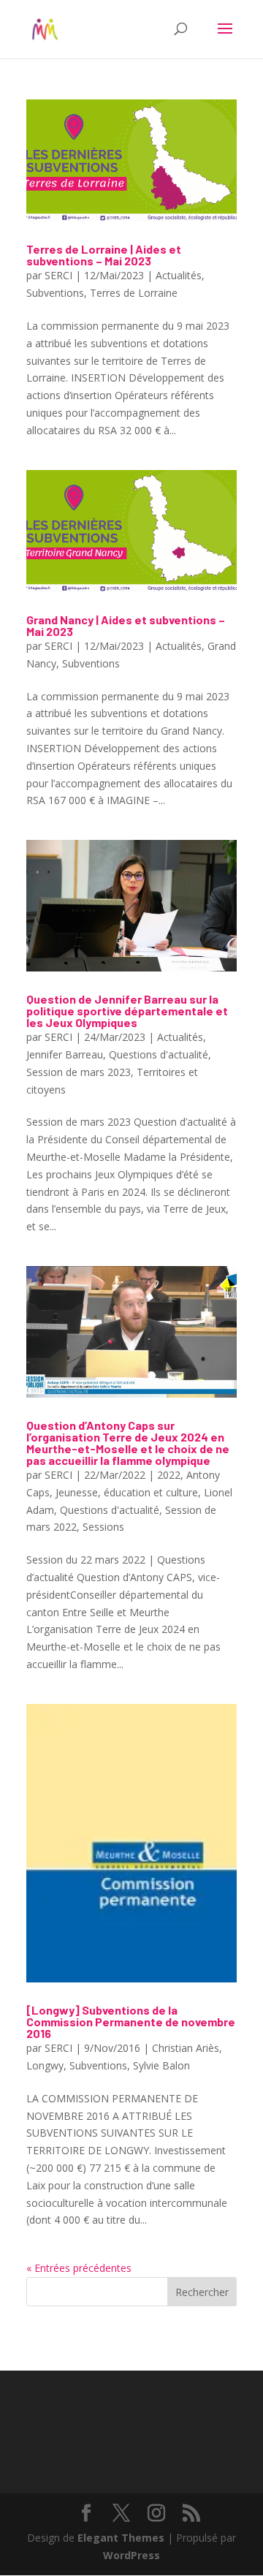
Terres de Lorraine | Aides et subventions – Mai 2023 (104, 255)
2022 (169, 1475)
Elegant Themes (121, 2538)
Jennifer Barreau (65, 1054)
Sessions (103, 1527)
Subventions (55, 293)
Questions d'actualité (159, 1054)
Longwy (45, 2065)
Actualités (179, 275)
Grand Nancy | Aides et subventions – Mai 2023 (126, 625)
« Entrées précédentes (79, 2268)
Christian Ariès (186, 2048)
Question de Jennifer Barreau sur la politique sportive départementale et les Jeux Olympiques (127, 1011)
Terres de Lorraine (134, 293)
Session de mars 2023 (79, 1072)
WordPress (131, 2555)
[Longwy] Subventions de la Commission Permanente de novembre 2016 (131, 2022)
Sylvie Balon (161, 2065)
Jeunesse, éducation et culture (127, 1492)
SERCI (58, 275)
